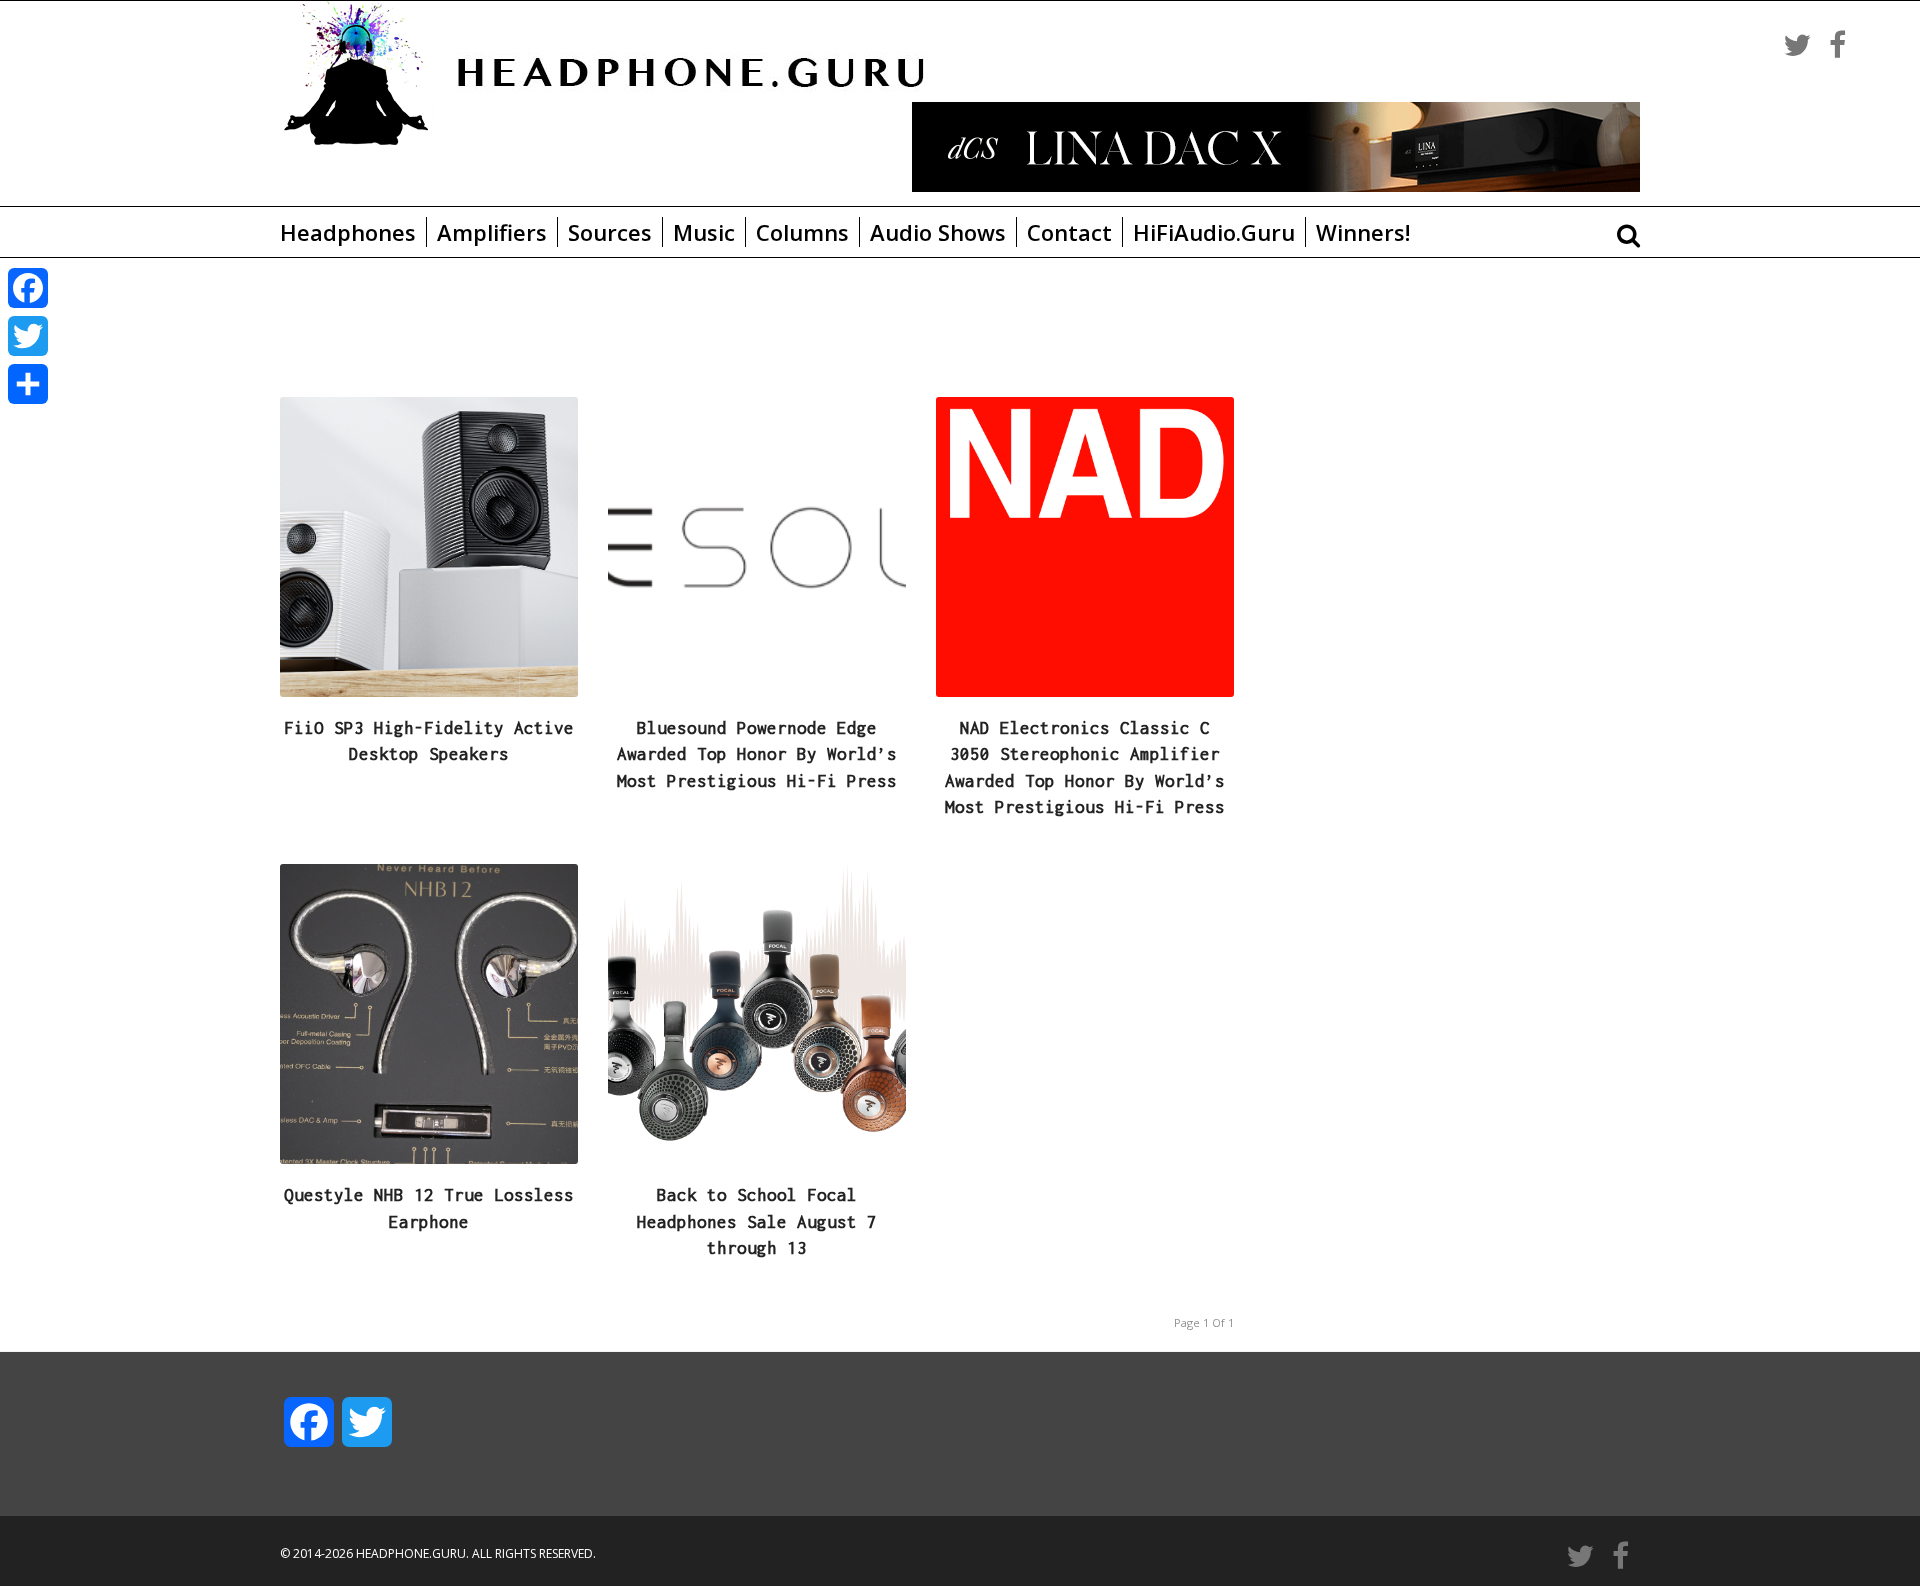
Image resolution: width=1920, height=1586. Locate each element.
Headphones (348, 232)
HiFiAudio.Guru (1214, 232)
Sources (610, 232)
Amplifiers (492, 232)
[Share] (28, 384)
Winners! (1363, 232)
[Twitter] (28, 336)
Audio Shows (938, 232)
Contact (1069, 232)
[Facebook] (28, 288)
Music (704, 232)
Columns (802, 232)
